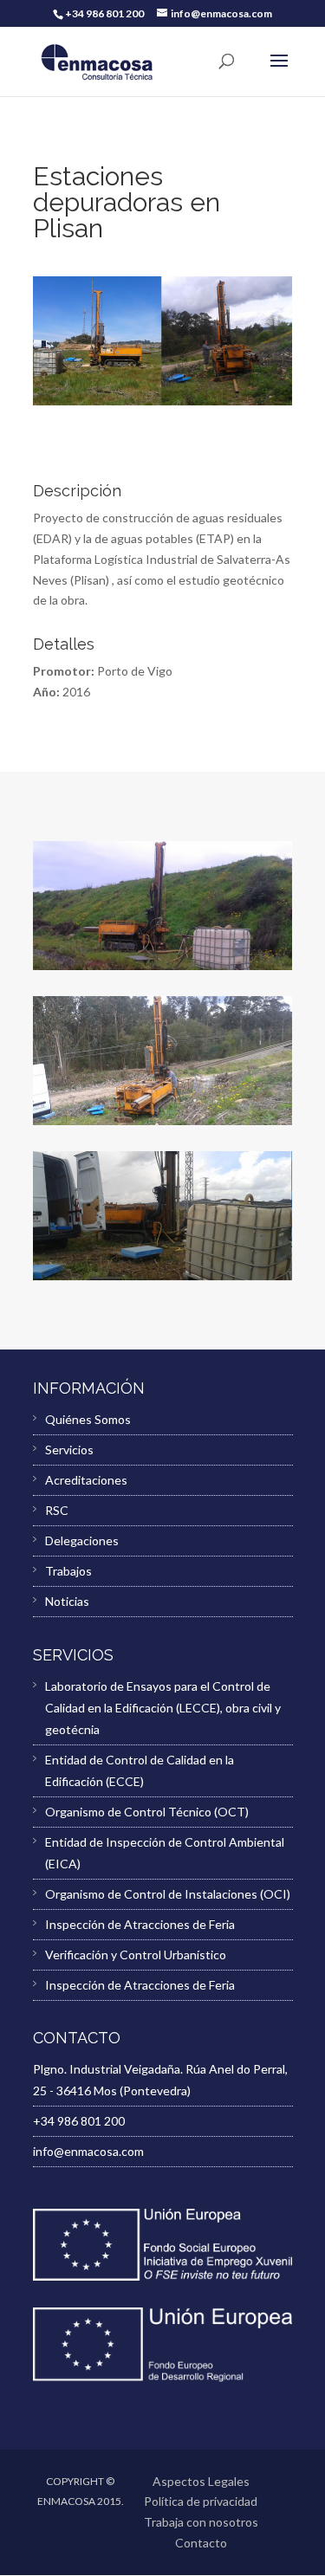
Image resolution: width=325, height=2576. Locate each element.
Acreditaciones (86, 1480)
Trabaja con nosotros (201, 2522)
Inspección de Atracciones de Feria (140, 1924)
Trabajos (68, 1571)
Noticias (67, 1601)
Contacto (201, 2543)
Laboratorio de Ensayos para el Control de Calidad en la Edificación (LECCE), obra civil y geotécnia (163, 1708)
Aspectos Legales (201, 2481)
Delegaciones (82, 1540)
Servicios (69, 1450)
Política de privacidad (201, 2501)
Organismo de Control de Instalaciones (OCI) (168, 1894)
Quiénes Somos (88, 1419)
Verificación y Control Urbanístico (136, 1955)
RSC (57, 1510)
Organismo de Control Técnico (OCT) (147, 1812)
